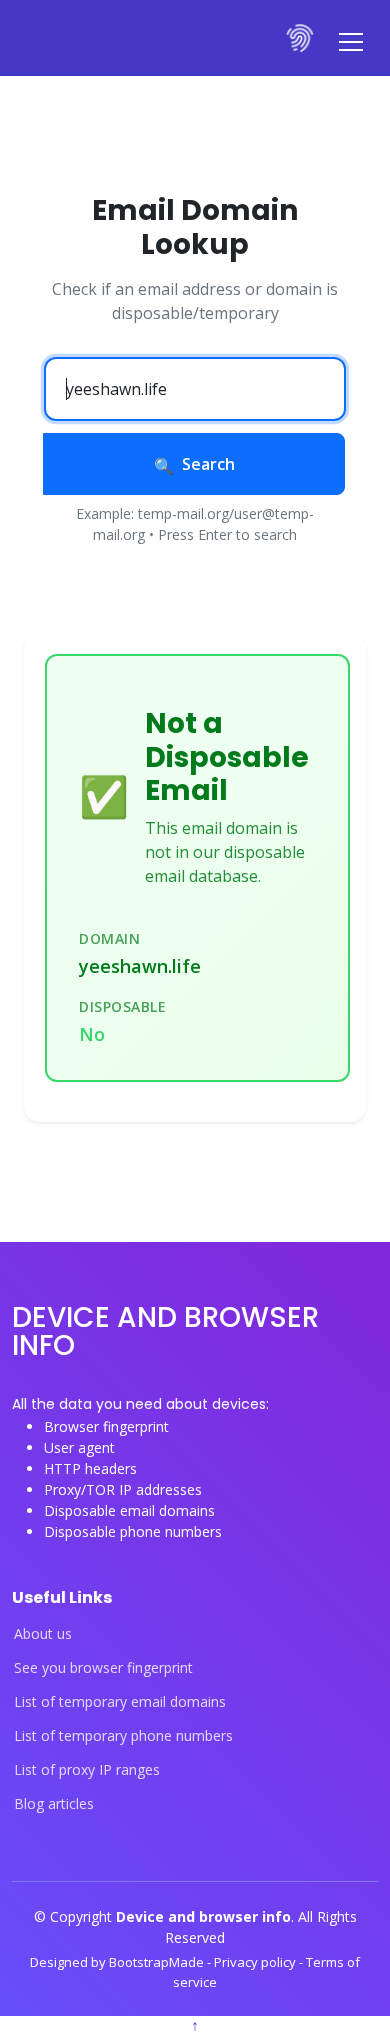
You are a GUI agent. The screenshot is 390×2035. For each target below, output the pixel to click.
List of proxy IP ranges (87, 1770)
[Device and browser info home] (301, 38)
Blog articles (54, 1804)
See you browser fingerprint (103, 1668)
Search (208, 464)
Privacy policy (256, 1962)
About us (43, 1634)
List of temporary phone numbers (123, 1736)
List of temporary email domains (120, 1702)
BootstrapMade (158, 1962)
